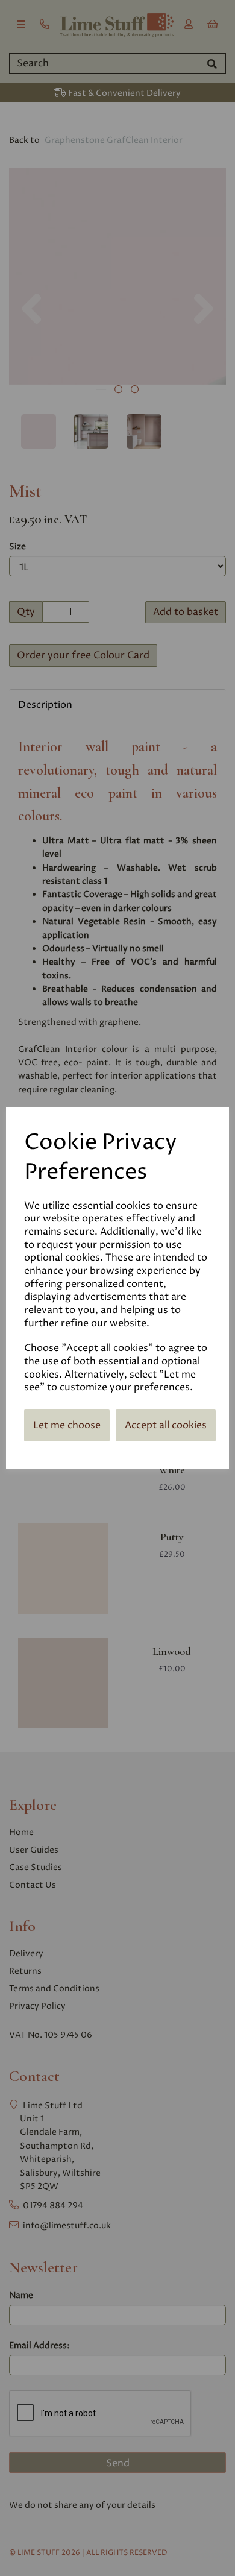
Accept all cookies (166, 1425)
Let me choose (67, 1425)
